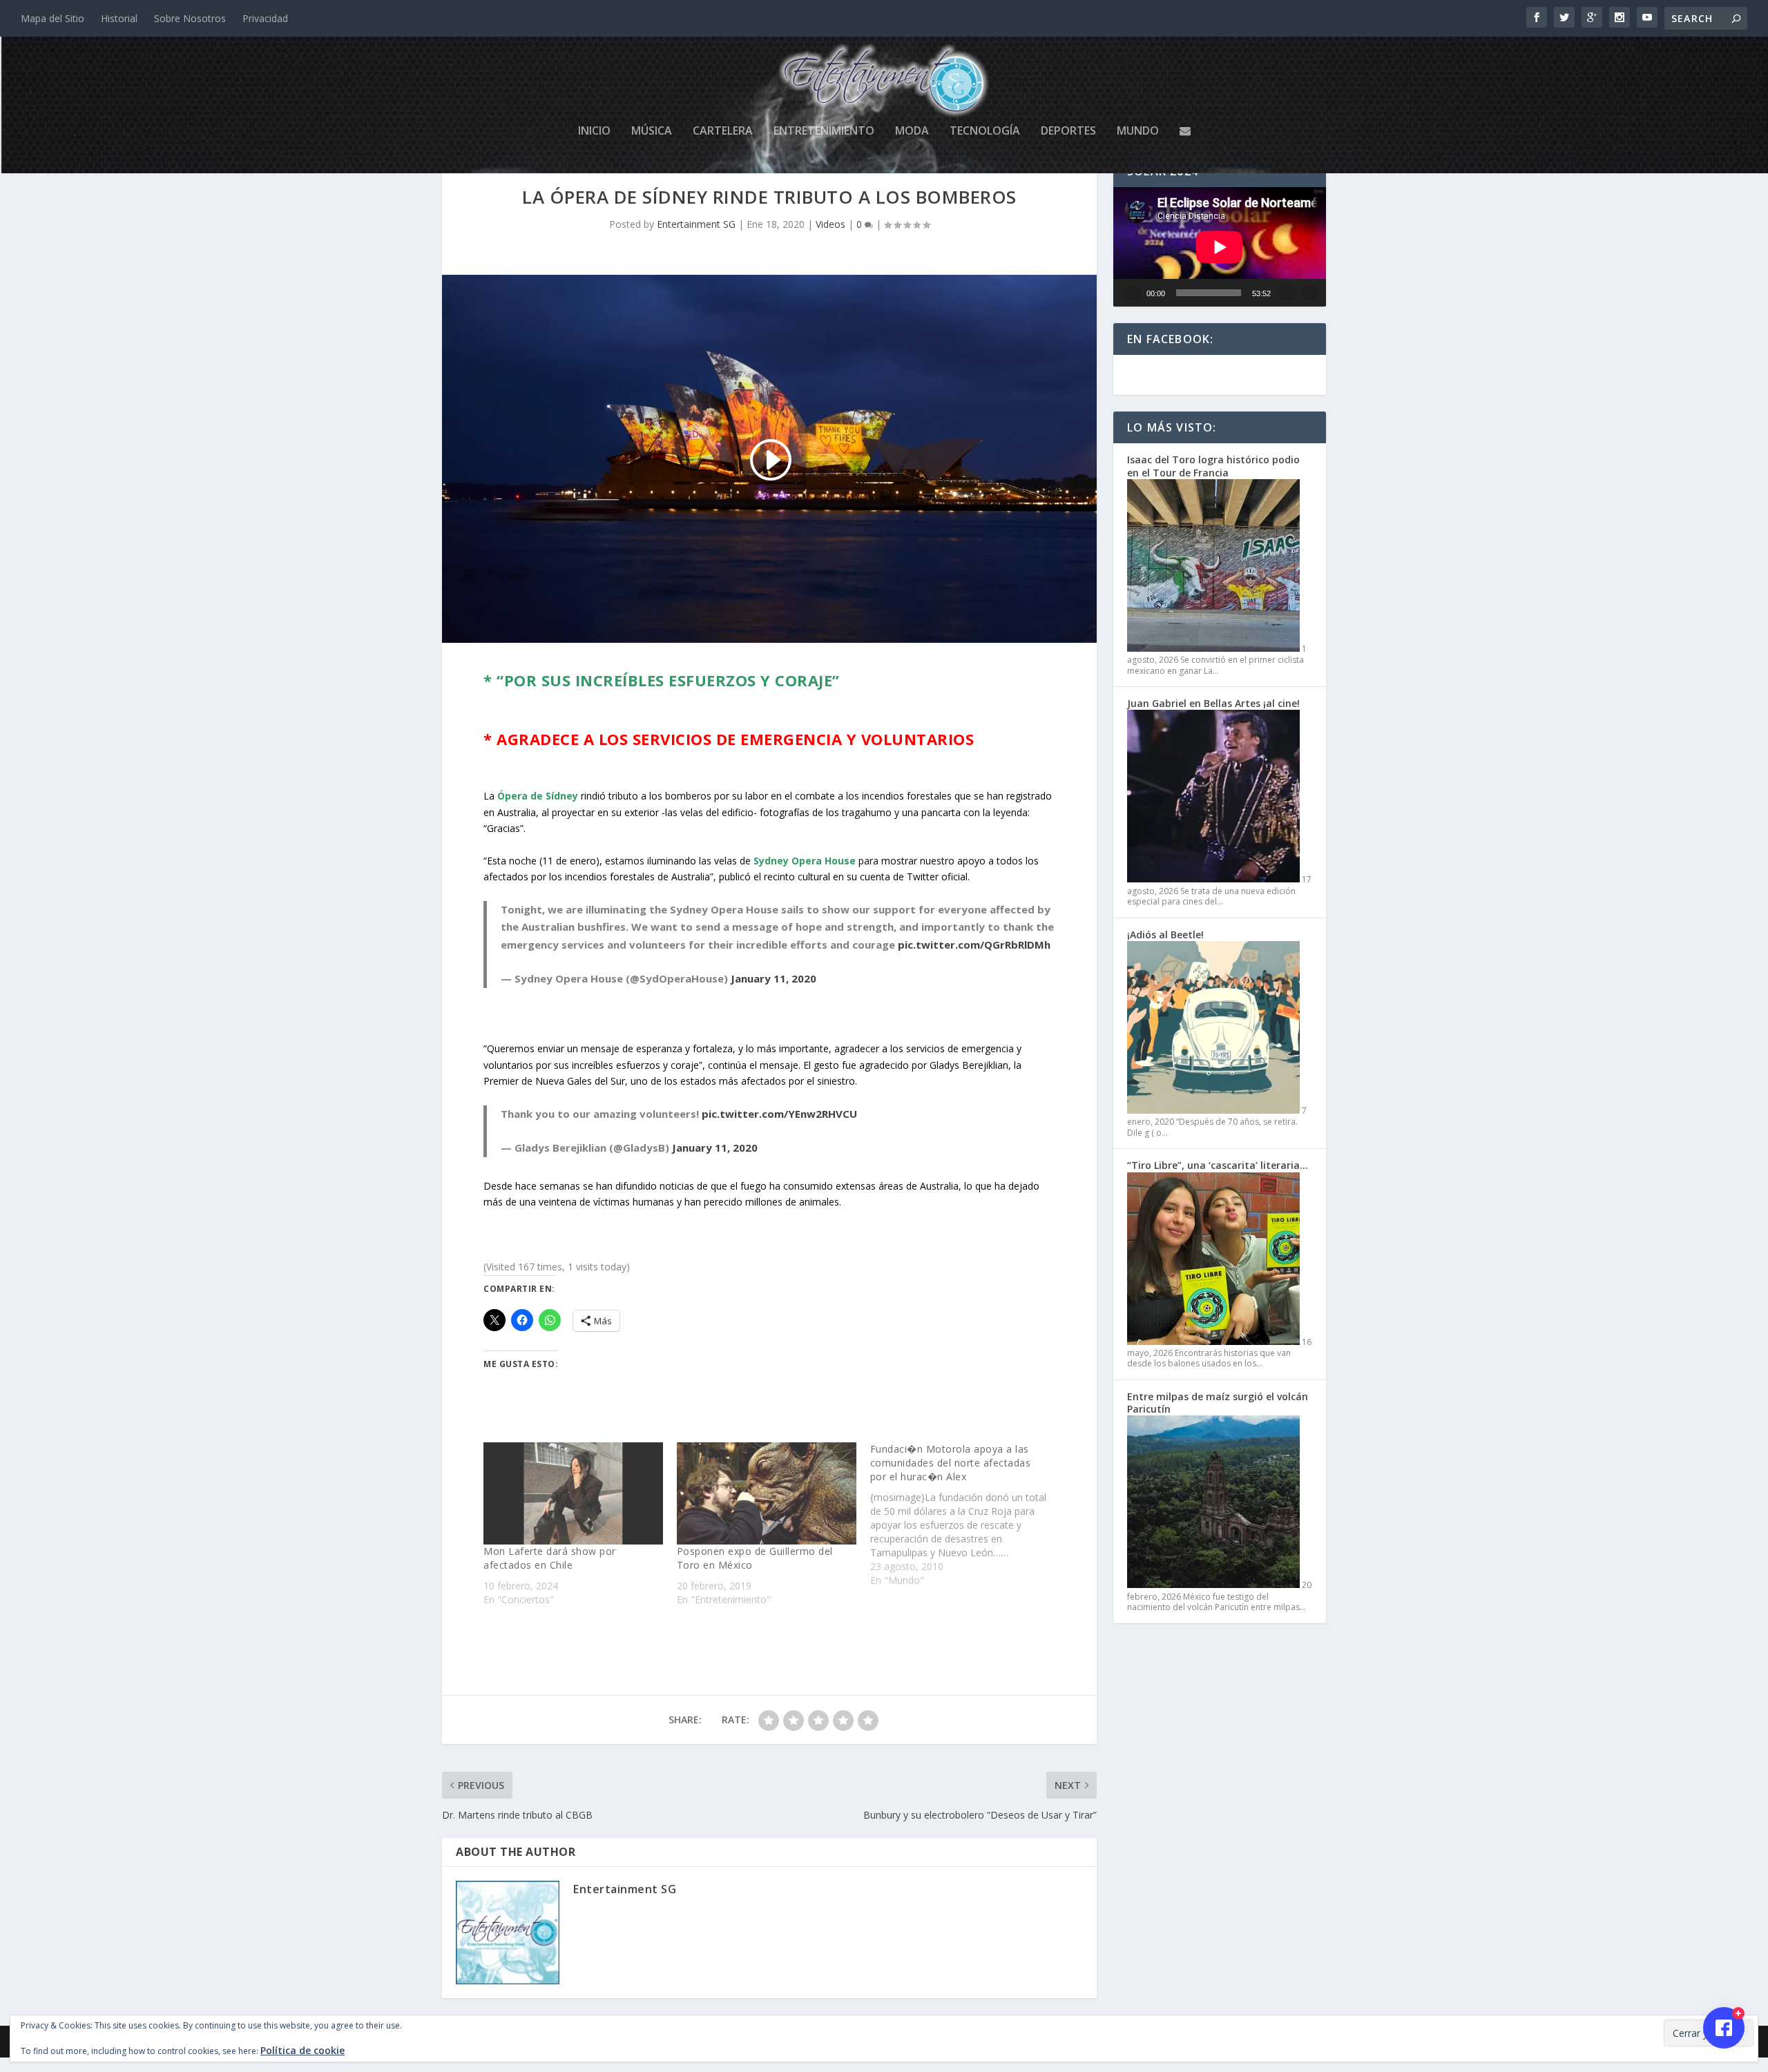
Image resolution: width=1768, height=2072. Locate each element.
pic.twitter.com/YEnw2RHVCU (779, 1114)
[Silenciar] (1287, 293)
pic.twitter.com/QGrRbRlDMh (974, 945)
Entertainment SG (696, 224)
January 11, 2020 (773, 978)
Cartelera (723, 132)
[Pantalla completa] (1309, 293)
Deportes (1068, 132)
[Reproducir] (1133, 293)
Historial (119, 18)
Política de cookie (302, 2050)
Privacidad (265, 18)
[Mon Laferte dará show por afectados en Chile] (573, 1493)
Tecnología (985, 132)
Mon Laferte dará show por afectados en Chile (550, 1558)
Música (652, 132)
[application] (1220, 247)
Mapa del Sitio (52, 18)
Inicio (594, 132)
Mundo (1138, 132)
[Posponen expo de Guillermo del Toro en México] (767, 1493)
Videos (830, 224)
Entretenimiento (824, 132)
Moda (912, 132)
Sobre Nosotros (190, 18)
